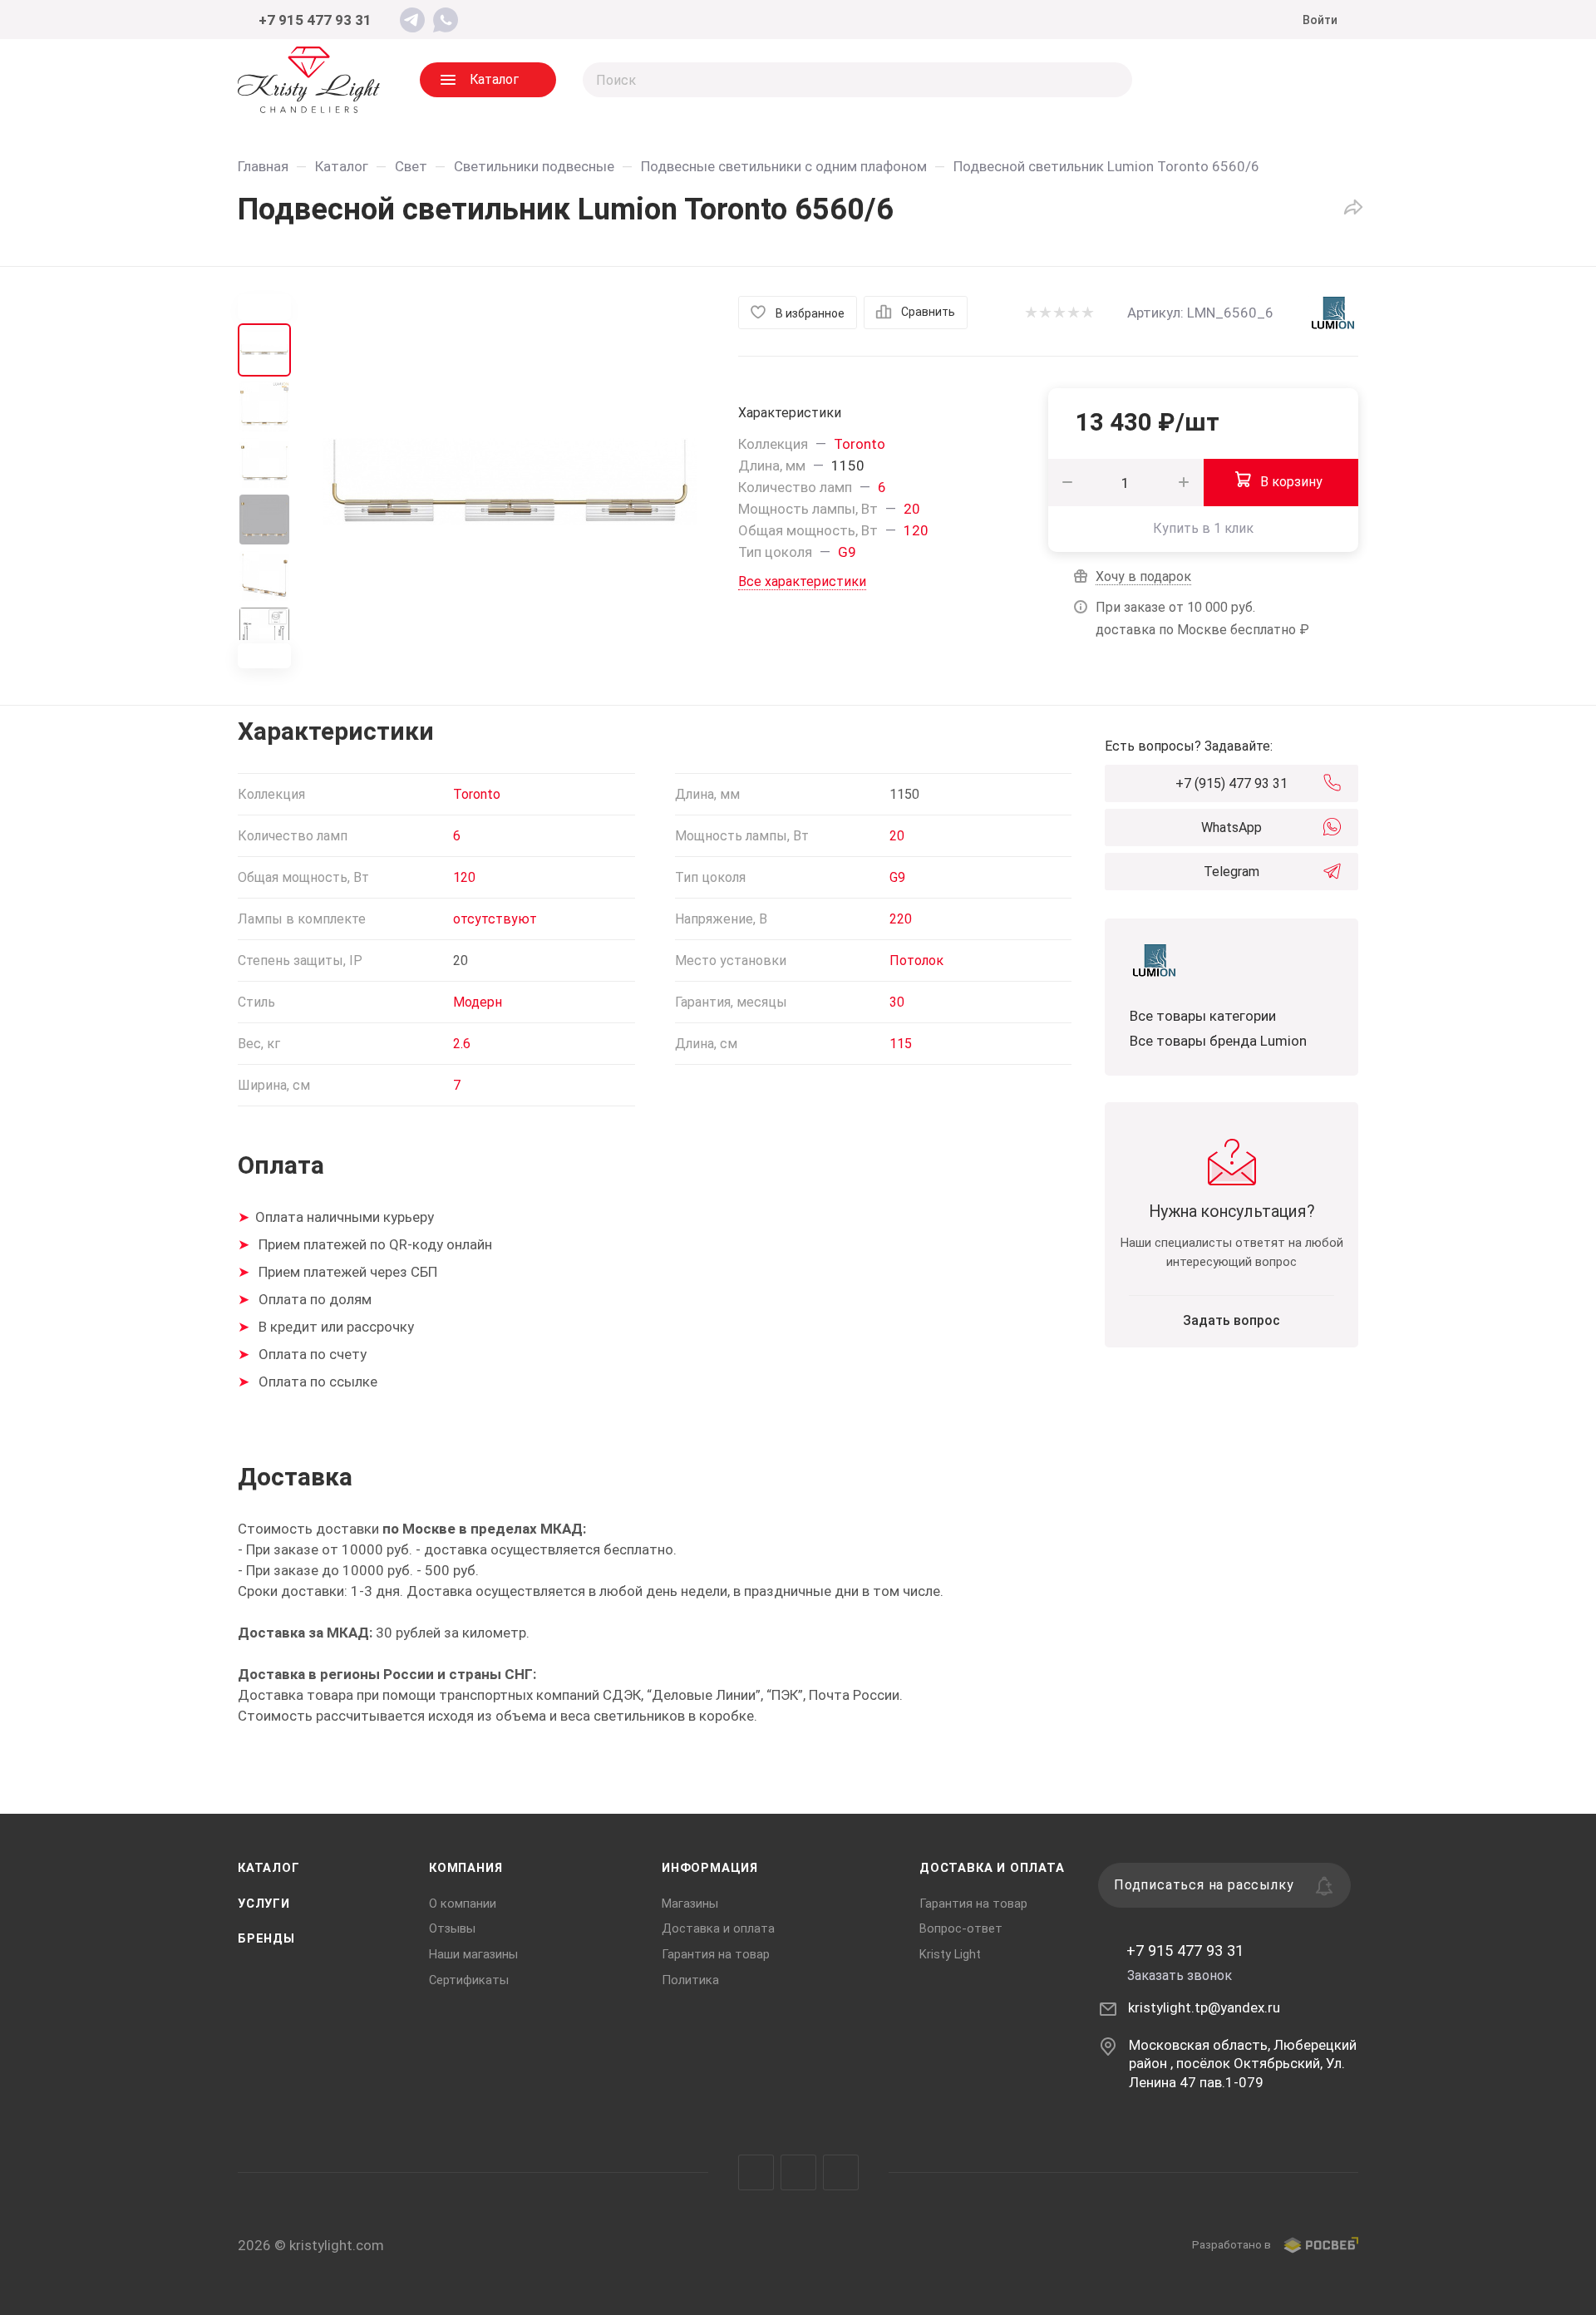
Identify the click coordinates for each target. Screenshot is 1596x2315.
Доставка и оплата (718, 1928)
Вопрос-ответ (961, 1928)
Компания (465, 1868)
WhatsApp (1231, 827)
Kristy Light (950, 1954)
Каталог (269, 1868)
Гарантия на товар (716, 1954)
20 (912, 509)
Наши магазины (473, 1954)
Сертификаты (469, 1980)
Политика (690, 1980)
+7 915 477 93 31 (315, 20)
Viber (798, 2172)
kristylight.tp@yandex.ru (1204, 2007)
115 (901, 1044)
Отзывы (452, 1928)
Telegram (1231, 872)
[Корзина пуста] (1325, 80)
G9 (847, 552)
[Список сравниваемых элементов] (1192, 80)
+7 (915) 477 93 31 (1231, 783)
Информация (710, 1868)
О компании (463, 1904)
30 (897, 1002)
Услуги (264, 1904)
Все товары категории (1203, 1016)
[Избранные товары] (1259, 80)
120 (916, 530)
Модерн (478, 1002)
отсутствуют (495, 919)
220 (901, 919)
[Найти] (1112, 80)
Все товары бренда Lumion (1218, 1041)
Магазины (690, 1904)
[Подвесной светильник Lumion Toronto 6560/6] (510, 481)
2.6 (462, 1044)
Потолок (916, 960)
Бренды (266, 1938)
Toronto (860, 444)
